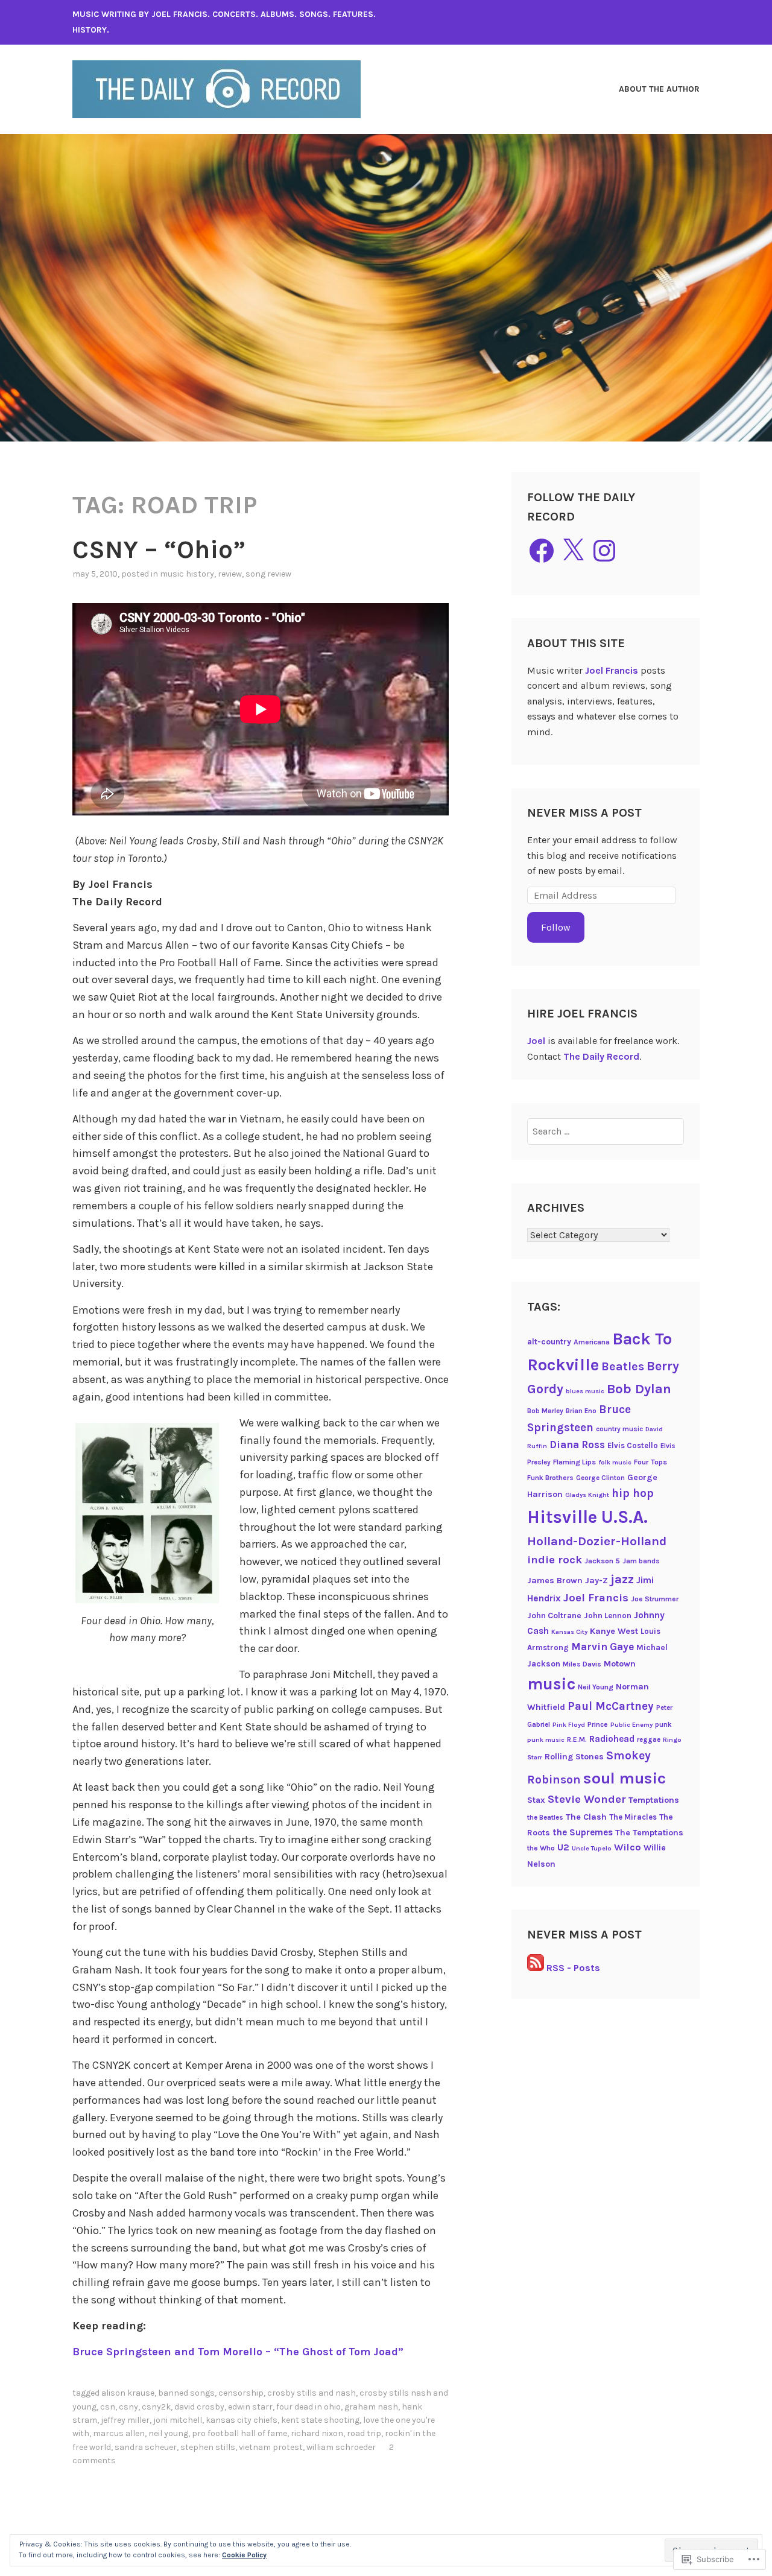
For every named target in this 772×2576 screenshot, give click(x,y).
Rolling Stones (574, 1757)
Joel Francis (612, 670)
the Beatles (545, 1817)
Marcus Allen (119, 2433)
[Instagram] (604, 551)
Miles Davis (582, 1664)
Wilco (628, 1847)
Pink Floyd (569, 1725)
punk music (546, 1740)
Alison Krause (128, 2393)
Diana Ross (577, 1445)
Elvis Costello (633, 1445)
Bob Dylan (639, 1389)
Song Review (268, 574)
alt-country (549, 1341)
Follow (556, 927)
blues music (585, 1391)
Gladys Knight (587, 1495)
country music (619, 1429)
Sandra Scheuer (146, 2447)
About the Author (659, 89)
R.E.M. (577, 1739)
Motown (620, 1664)
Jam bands (641, 1561)
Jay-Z (596, 1581)
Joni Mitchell (178, 2420)
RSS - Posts (573, 1968)
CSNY (128, 2407)
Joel (536, 1041)
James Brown (555, 1581)
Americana (592, 1342)
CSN (108, 2407)
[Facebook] (542, 551)
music (551, 1684)
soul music (625, 1778)
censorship (241, 2393)
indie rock (555, 1560)
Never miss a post (584, 813)
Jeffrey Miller (125, 2420)
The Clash (586, 1817)
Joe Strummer (655, 1599)
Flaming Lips (574, 1462)
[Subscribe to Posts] (536, 1968)
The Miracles (633, 1817)
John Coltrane (554, 1615)
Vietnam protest (271, 2447)
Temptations (654, 1800)
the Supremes (583, 1832)
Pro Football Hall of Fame (239, 2433)
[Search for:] (606, 1131)
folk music (615, 1462)
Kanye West (614, 1631)
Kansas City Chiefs (242, 2420)
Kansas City (569, 1632)
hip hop (633, 1493)
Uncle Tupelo (592, 1848)
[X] (573, 551)
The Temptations (649, 1833)
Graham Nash (371, 2407)
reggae (649, 1739)
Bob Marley (545, 1411)
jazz (622, 1579)
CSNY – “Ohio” (159, 549)
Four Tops (650, 1462)
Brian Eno (581, 1411)
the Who (541, 1848)
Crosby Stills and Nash (312, 2393)
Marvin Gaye (603, 1647)
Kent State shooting (320, 2420)
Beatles (623, 1366)
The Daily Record (601, 1056)
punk (663, 1724)
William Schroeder (341, 2447)
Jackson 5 (602, 1561)
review (230, 574)
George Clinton (600, 1478)
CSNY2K (156, 2407)
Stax (536, 1800)
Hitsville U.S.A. (587, 1517)
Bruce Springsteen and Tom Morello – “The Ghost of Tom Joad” (238, 2352)
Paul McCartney (611, 1706)
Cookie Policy (244, 2555)
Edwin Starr (250, 2407)
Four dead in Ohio (308, 2407)
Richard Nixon (317, 2433)
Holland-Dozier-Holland (597, 1541)
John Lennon (608, 1616)
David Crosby (199, 2407)
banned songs (186, 2393)
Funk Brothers (550, 1478)
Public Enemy (631, 1725)
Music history (187, 574)
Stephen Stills (208, 2447)
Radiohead (612, 1739)
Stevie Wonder (587, 1799)
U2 (563, 1847)
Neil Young (168, 2433)
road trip (364, 2433)
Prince (598, 1724)
